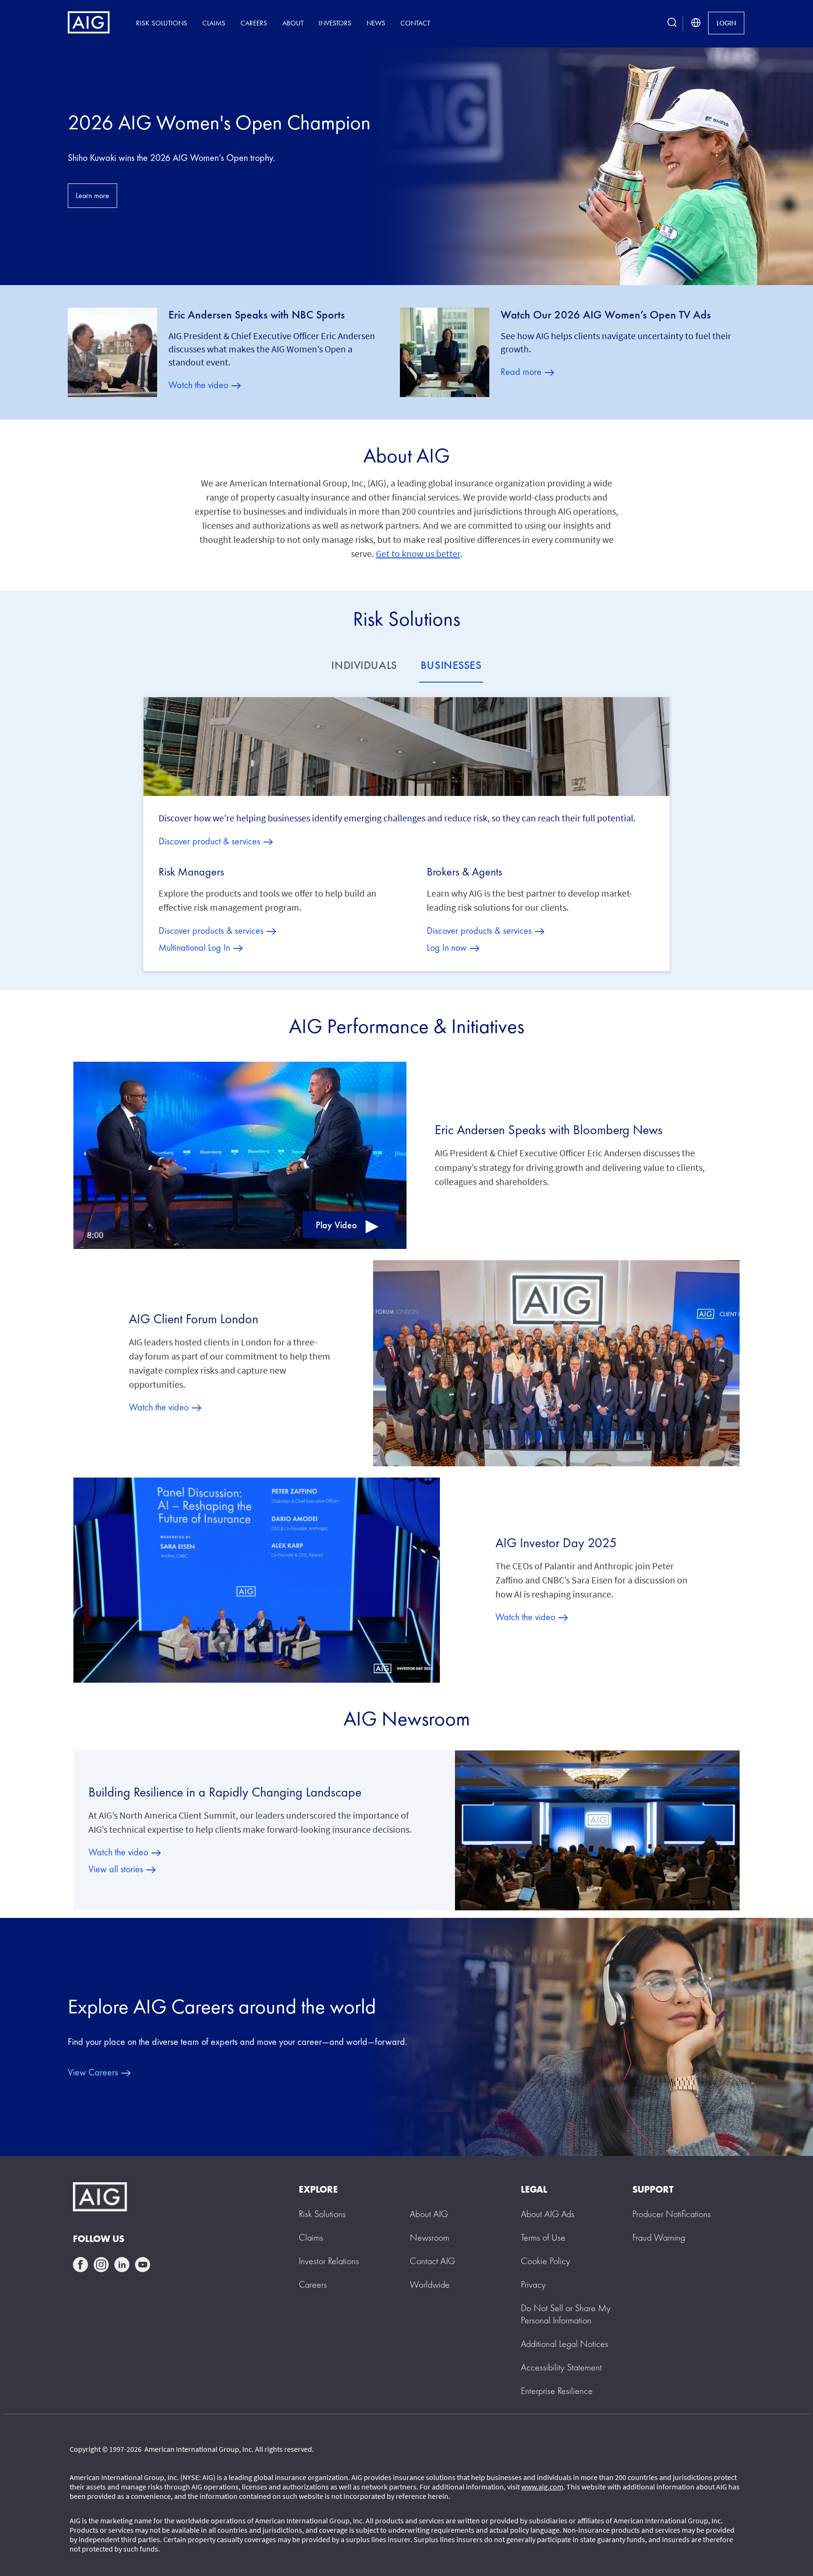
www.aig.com (542, 2487)
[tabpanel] (407, 834)
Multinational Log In (194, 947)
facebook (80, 2265)
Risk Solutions (162, 23)
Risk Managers (191, 872)
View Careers (93, 2072)
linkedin (122, 2265)
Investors (335, 23)
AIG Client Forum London (194, 1319)
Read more (521, 372)
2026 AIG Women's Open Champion (219, 122)
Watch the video (198, 385)
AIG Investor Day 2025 (556, 1543)
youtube (143, 2265)
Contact (415, 23)
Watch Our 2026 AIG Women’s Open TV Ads (606, 315)
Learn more (92, 195)
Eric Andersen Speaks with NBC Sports (257, 315)
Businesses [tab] (451, 665)
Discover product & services (209, 841)
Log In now (447, 947)
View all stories (116, 1869)
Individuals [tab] (364, 665)
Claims (214, 23)
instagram (101, 2265)
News (376, 23)
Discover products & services (211, 930)
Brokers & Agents (464, 872)
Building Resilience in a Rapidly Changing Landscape (225, 1792)
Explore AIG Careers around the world (222, 2006)
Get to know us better (418, 553)
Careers (254, 23)
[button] (240, 1155)
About (293, 23)
